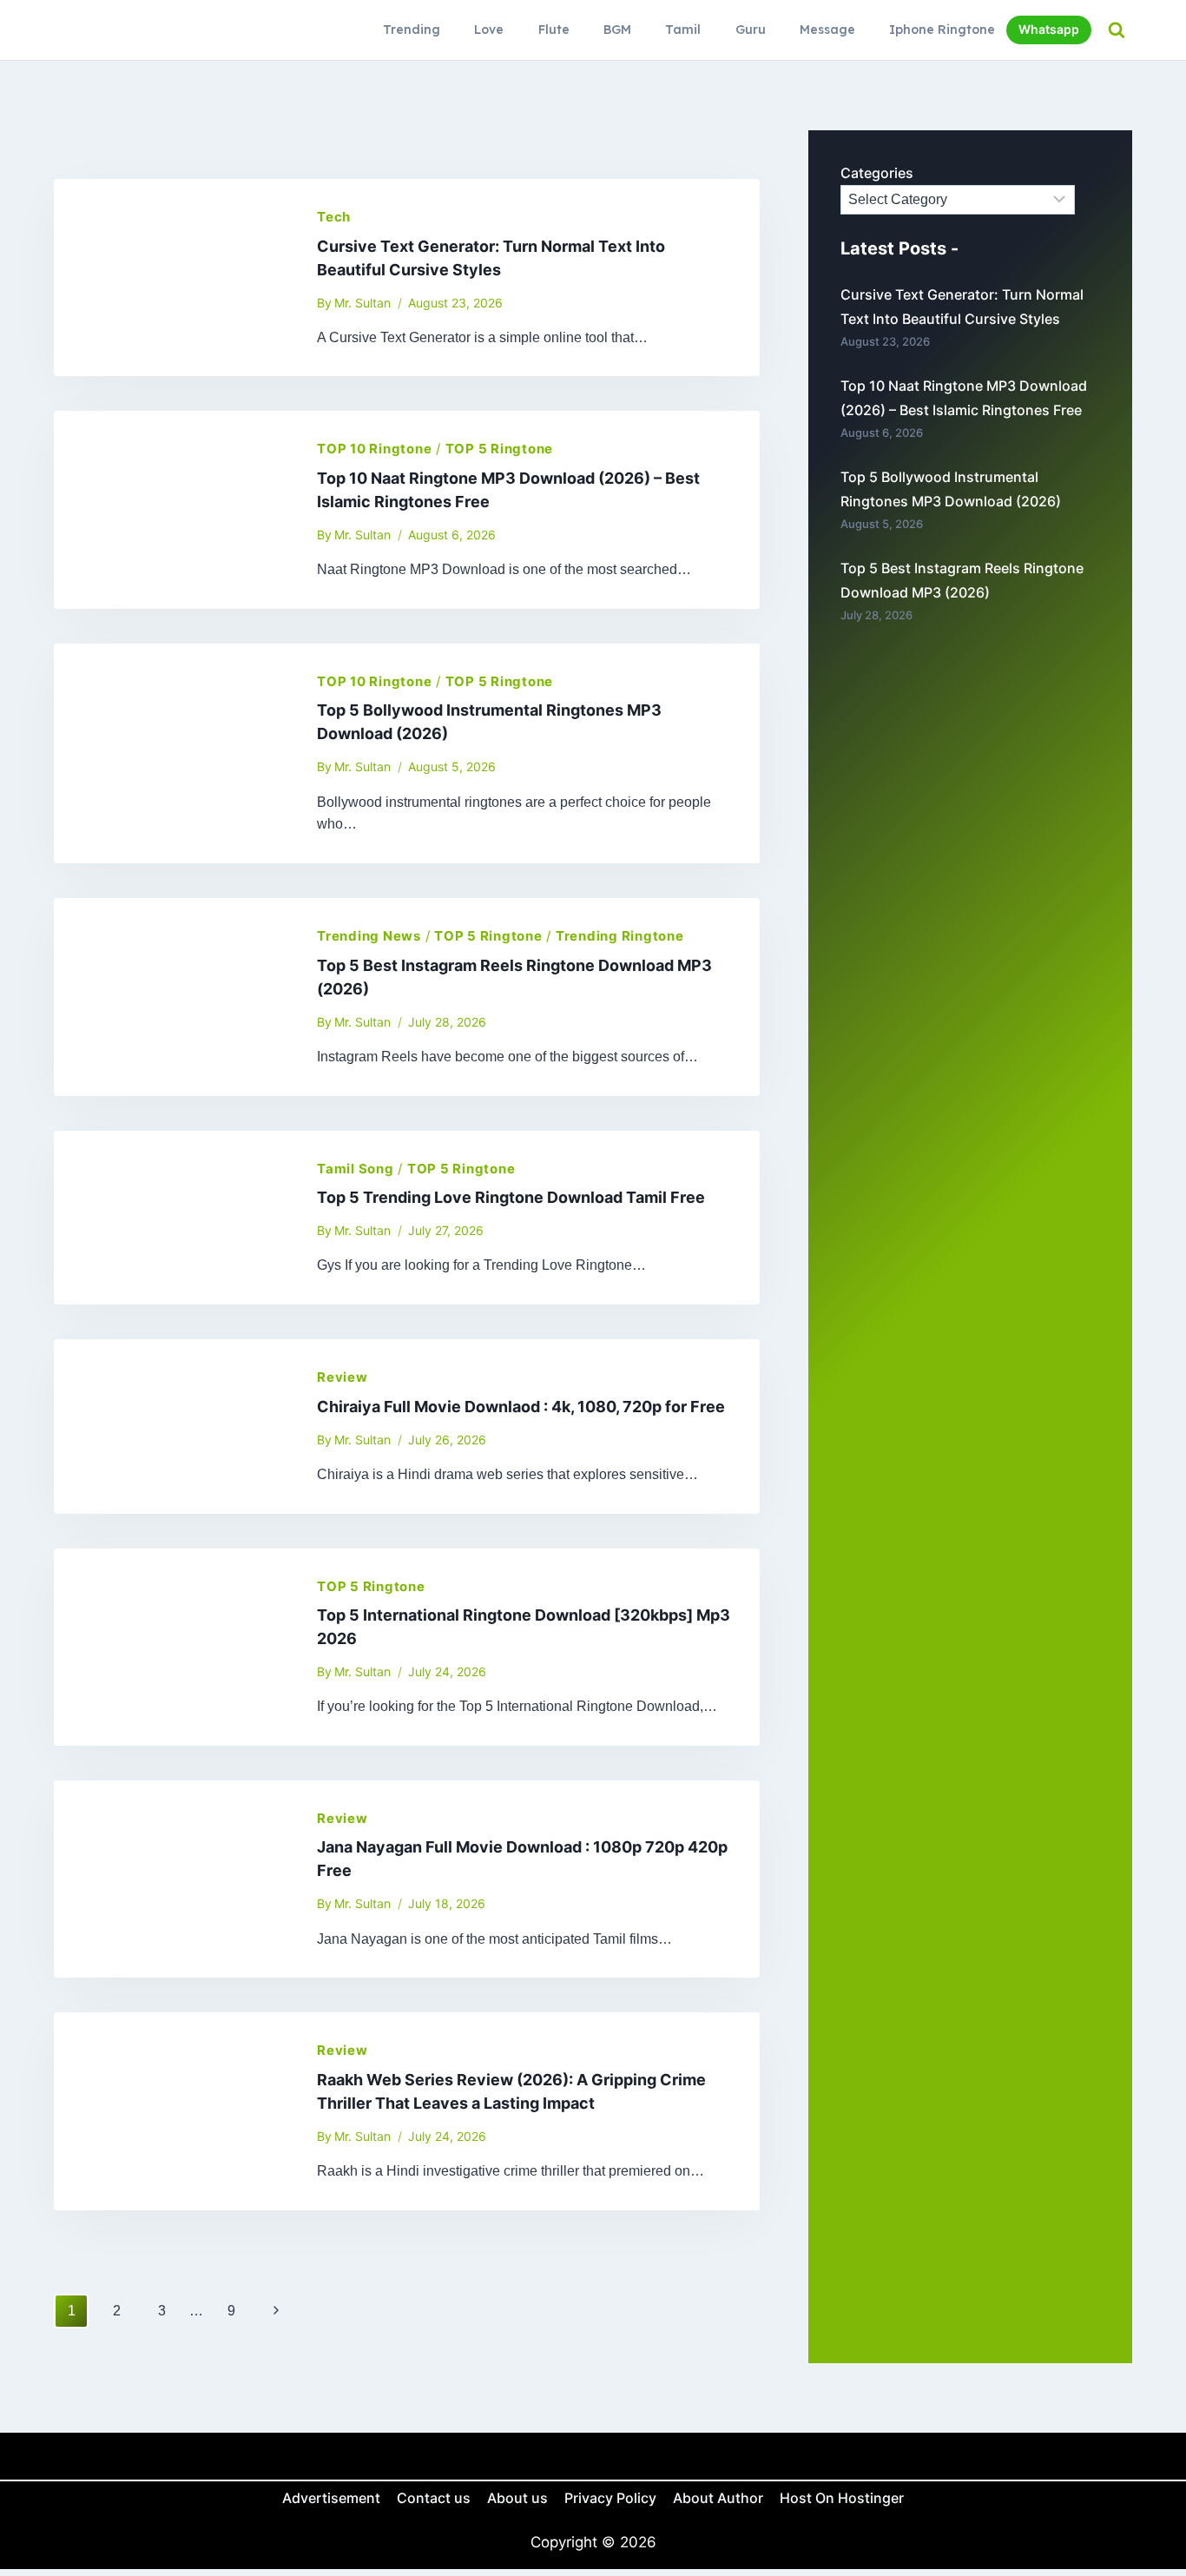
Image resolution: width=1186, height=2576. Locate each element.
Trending (412, 30)
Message (827, 30)
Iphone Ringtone (942, 30)
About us (517, 2498)
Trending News (369, 936)
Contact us (434, 2498)
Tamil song (356, 1169)
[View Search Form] (1116, 30)
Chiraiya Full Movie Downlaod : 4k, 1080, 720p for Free (521, 1407)
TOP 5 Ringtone (500, 449)
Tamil (683, 30)
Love (489, 30)
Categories (877, 173)
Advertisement (331, 2498)
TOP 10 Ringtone (374, 449)
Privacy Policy (610, 2498)
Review (343, 1377)
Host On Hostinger (842, 2498)
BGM (617, 30)
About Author (718, 2498)
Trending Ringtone (620, 936)
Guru (751, 30)
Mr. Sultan (362, 303)
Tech (334, 217)
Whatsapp (1049, 29)
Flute (554, 30)
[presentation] (171, 277)
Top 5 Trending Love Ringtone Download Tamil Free (511, 1197)
